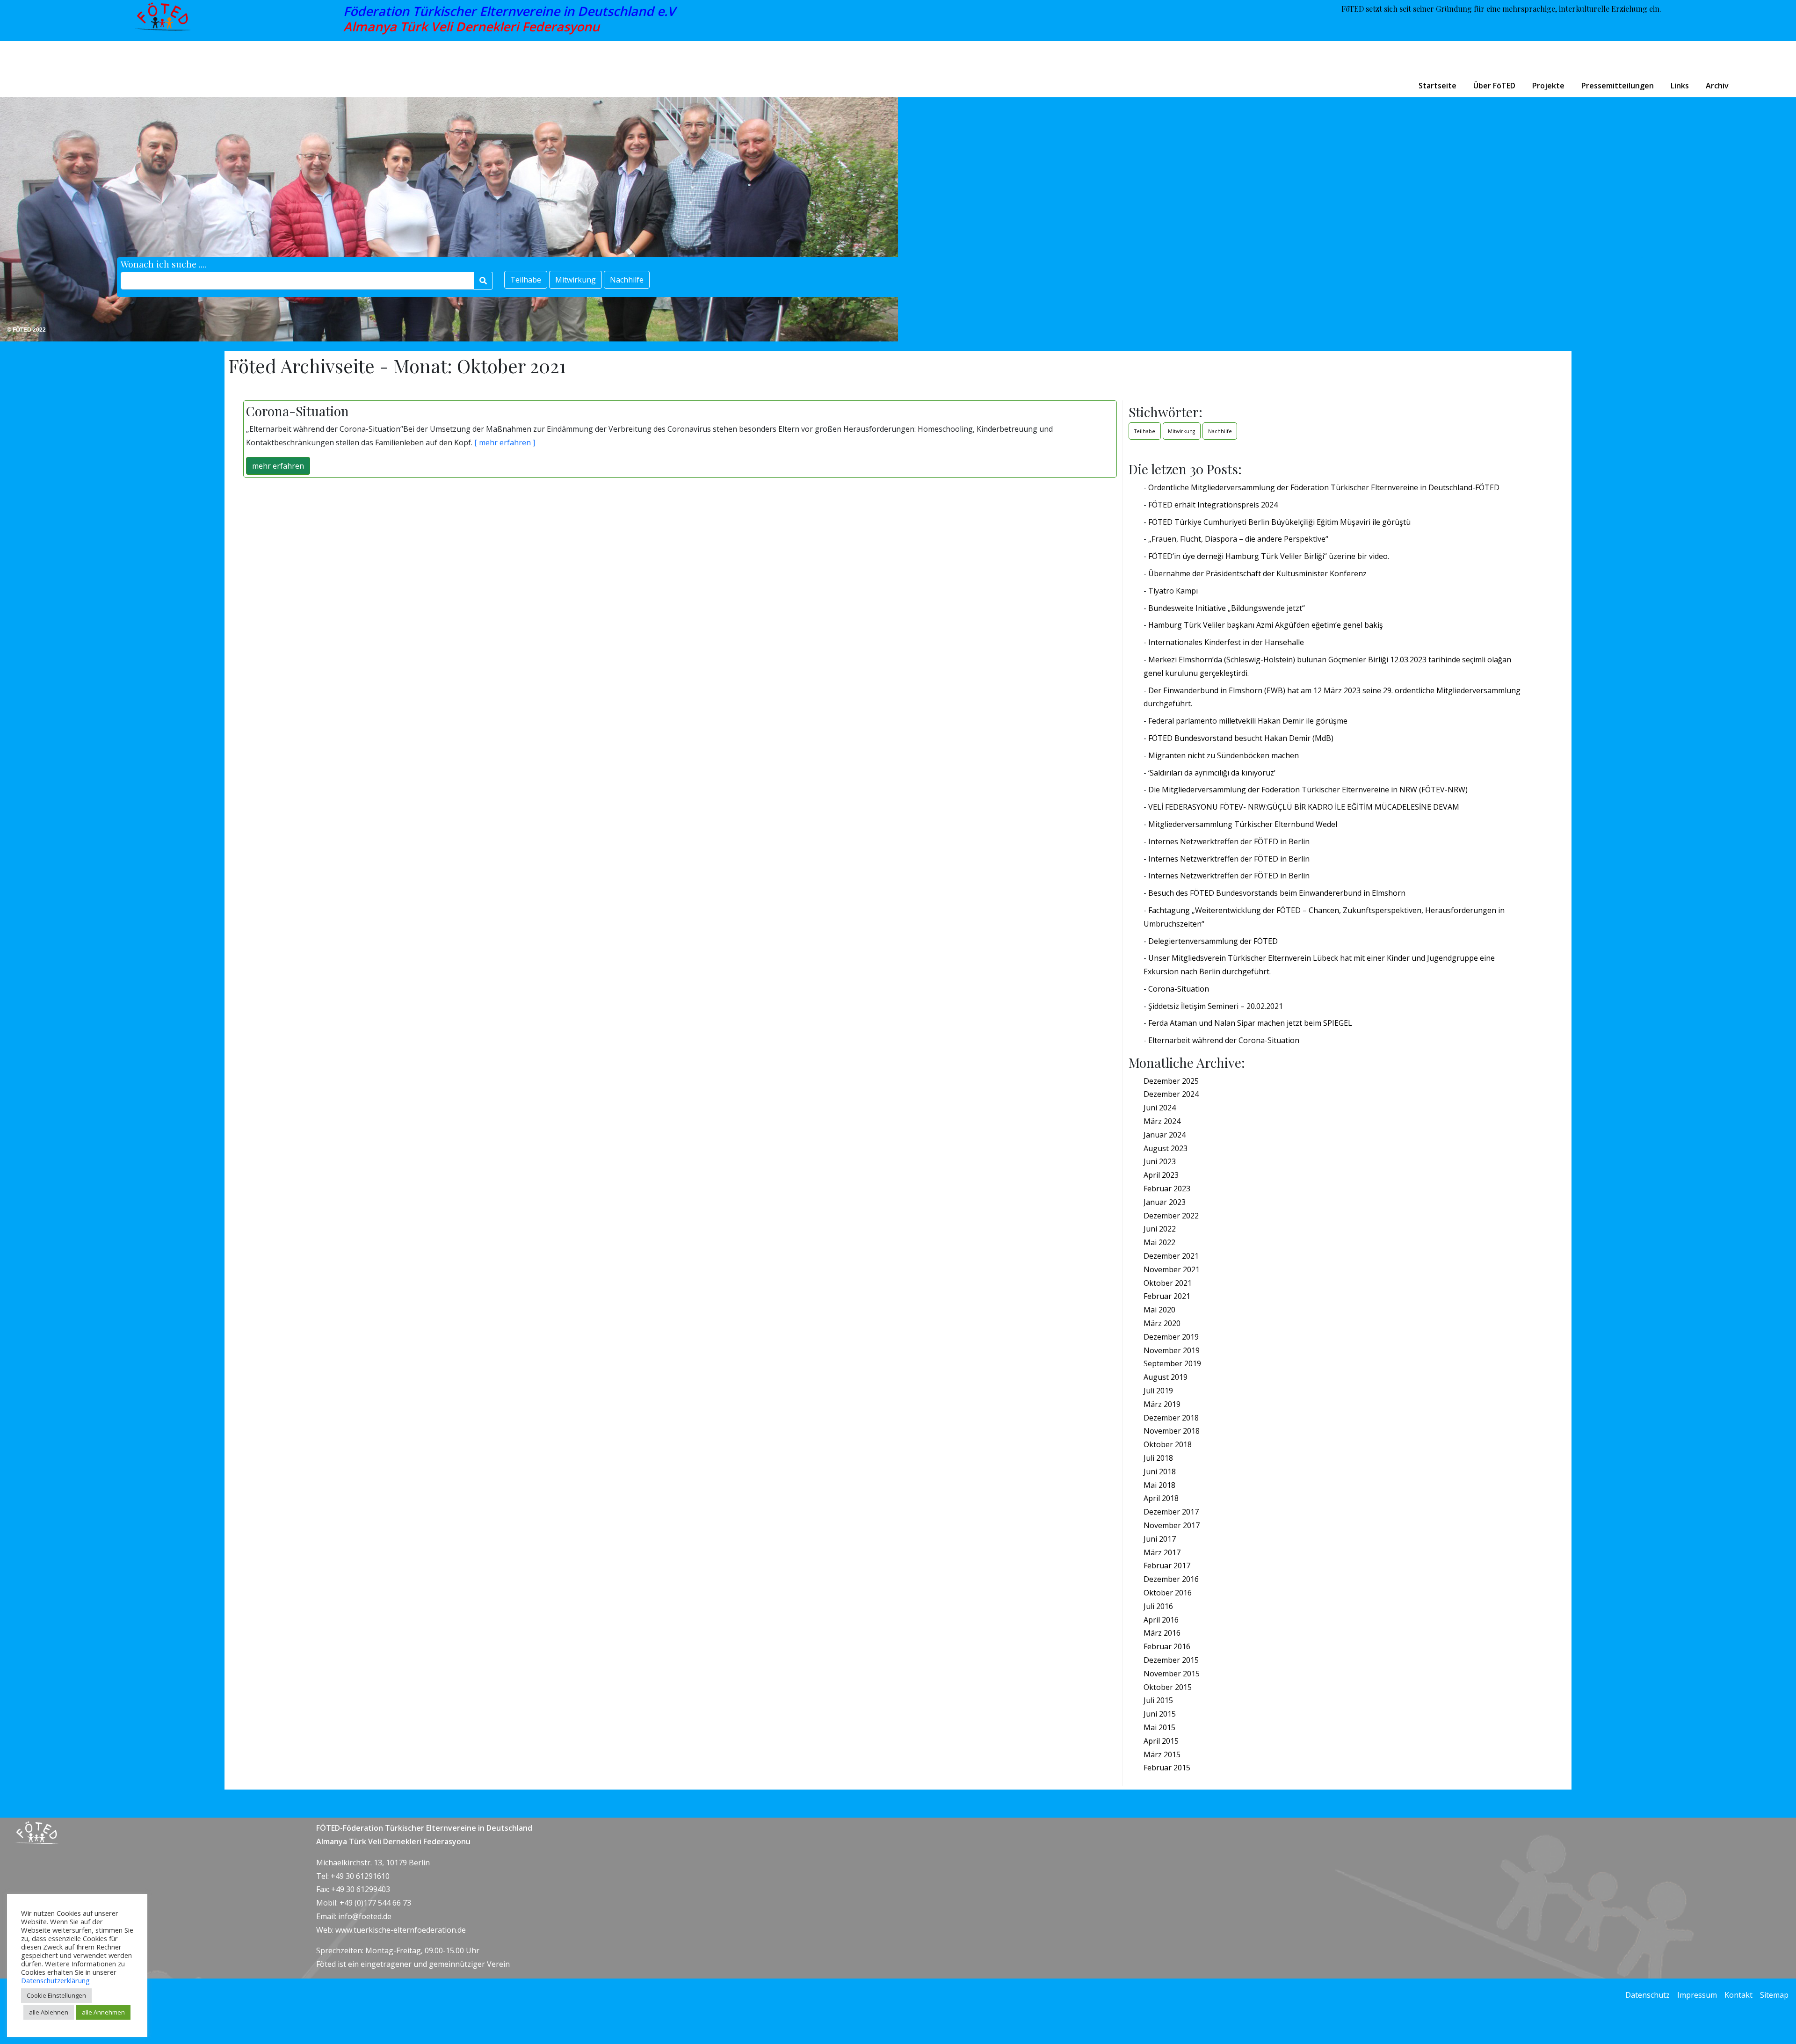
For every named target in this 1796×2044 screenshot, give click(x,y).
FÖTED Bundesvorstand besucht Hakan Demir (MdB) (1241, 738)
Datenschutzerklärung (55, 1980)
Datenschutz (1648, 1995)
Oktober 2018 (1168, 1444)
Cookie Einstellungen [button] (56, 1995)
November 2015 (1172, 1674)
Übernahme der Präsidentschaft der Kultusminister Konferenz (1257, 573)
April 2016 (1161, 1620)
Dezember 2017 (1171, 1512)
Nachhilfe (627, 280)
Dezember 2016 (1171, 1579)
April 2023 (1161, 1175)
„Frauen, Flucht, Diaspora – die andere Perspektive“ (1238, 539)
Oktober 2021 (1168, 1283)
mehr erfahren (278, 466)
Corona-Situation (1179, 989)
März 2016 (1162, 1633)
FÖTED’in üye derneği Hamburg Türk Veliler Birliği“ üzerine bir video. (1269, 556)
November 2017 (1172, 1525)
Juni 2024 (1160, 1108)
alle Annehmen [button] (103, 2012)
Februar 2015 (1167, 1768)
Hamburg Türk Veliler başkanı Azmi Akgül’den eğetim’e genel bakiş (1266, 625)
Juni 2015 (1160, 1714)
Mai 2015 (1159, 1727)
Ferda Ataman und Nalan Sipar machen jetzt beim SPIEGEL (1250, 1023)
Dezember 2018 (1171, 1418)
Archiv (1717, 86)
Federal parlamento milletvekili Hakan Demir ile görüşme (1248, 721)
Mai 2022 (1159, 1242)
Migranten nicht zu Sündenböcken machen (1224, 755)
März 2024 (1162, 1121)
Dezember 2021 (1171, 1256)
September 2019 (1172, 1363)
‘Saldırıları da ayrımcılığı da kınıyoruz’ (1212, 773)
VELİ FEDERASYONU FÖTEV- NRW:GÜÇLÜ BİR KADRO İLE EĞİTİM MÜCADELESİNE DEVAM (1304, 807)
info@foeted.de (365, 1916)
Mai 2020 (1159, 1310)
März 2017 (1162, 1552)
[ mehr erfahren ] (504, 442)
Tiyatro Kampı (1173, 591)
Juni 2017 (1160, 1539)
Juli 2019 (1158, 1391)
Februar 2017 (1167, 1566)
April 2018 (1161, 1498)
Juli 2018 (1158, 1458)
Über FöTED (1494, 86)
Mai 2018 (1159, 1485)
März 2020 (1162, 1323)
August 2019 (1166, 1377)
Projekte (1548, 86)
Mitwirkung (576, 280)
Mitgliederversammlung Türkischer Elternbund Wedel (1243, 824)
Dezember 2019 (1171, 1337)
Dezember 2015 (1171, 1660)
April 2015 (1161, 1741)
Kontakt (1738, 1995)
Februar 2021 (1167, 1296)
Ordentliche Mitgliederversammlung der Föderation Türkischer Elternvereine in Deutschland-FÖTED (1324, 487)
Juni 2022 (1160, 1229)
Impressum (1697, 1995)
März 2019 (1162, 1404)
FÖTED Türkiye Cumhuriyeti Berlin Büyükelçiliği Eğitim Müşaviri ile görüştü (1279, 522)
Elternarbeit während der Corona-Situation (1224, 1040)
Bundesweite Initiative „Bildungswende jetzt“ (1227, 608)
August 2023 (1166, 1148)
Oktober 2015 (1168, 1687)
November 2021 (1172, 1269)
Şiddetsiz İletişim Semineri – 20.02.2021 (1216, 1006)
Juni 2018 (1160, 1471)
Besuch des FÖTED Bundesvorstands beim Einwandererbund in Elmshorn (1277, 893)
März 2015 (1162, 1754)
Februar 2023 (1167, 1189)
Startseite (1438, 86)
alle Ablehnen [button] (49, 2012)
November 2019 (1172, 1350)
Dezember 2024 (1171, 1094)
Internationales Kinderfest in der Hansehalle (1226, 642)
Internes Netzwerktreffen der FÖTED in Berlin (1229, 841)
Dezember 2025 (1171, 1081)
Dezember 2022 (1171, 1216)
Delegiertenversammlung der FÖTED (1213, 941)
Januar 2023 (1165, 1202)
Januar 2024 (1165, 1135)
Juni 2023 (1160, 1161)
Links (1680, 86)
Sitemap (1774, 1995)
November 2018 (1172, 1431)
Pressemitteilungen (1618, 86)
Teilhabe (526, 280)
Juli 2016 (1158, 1606)
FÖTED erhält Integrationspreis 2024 (1213, 505)
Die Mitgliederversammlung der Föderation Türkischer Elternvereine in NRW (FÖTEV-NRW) (1308, 790)
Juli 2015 (1158, 1700)
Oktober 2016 (1168, 1593)
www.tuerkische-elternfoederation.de (401, 1930)
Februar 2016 (1167, 1646)
